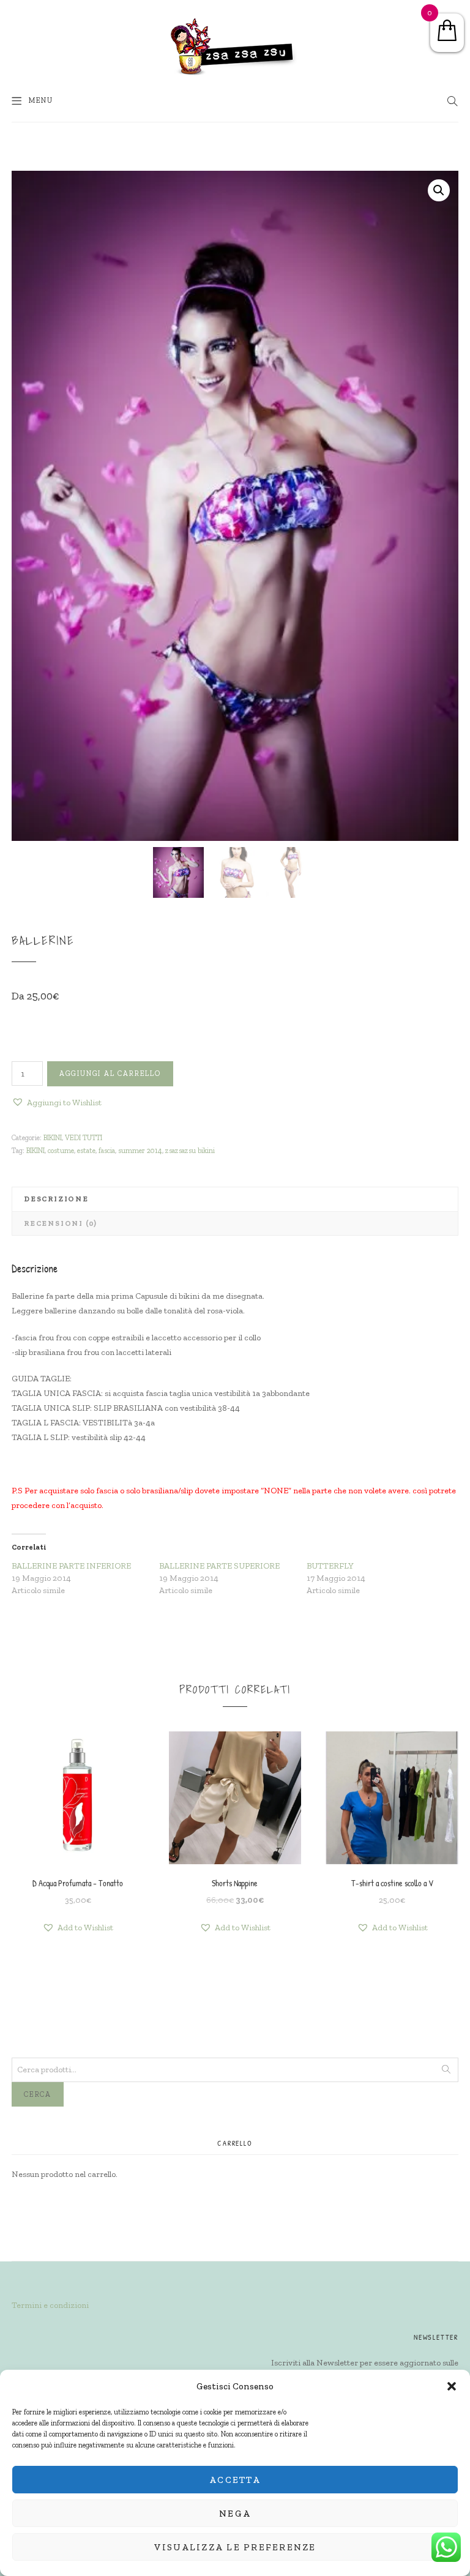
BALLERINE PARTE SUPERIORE (219, 1566)
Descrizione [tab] (56, 1199)
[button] (452, 2386)
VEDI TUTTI (84, 1138)
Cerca (38, 2094)
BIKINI (53, 1138)
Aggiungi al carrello (110, 1073)
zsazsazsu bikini (190, 1151)
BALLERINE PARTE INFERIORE (71, 1566)
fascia (107, 1151)
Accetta (235, 2480)
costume (61, 1151)
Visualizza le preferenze (235, 2547)
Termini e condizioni (50, 2305)
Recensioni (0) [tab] (61, 1223)
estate (86, 1151)
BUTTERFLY (330, 1566)
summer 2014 (140, 1151)
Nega (235, 2514)
